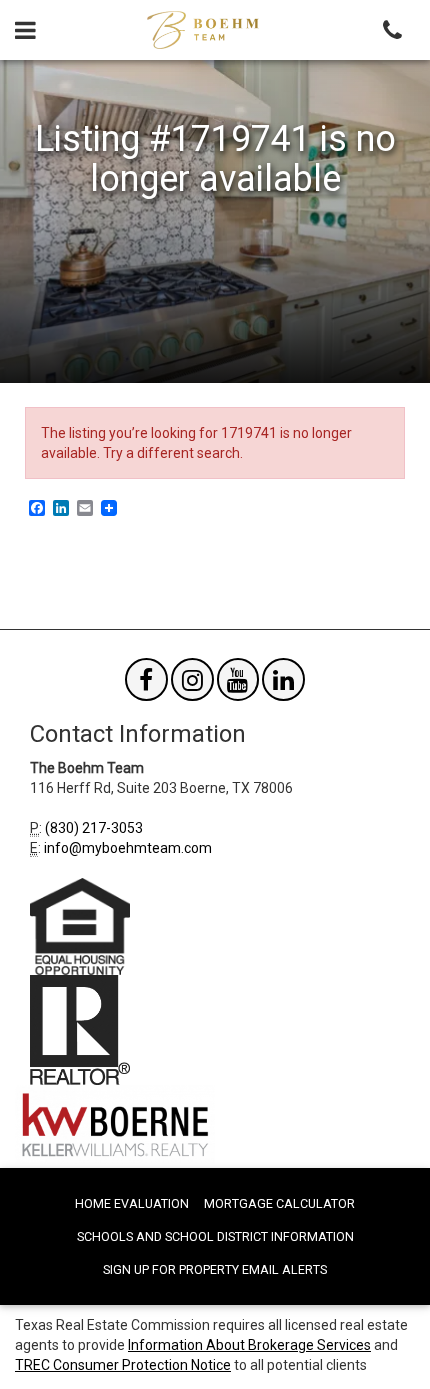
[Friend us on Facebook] (146, 684)
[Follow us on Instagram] (192, 684)
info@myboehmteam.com (128, 848)
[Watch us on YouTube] (238, 684)
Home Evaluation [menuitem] (132, 1203)
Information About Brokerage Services (249, 1345)
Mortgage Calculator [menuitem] (279, 1203)
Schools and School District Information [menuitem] (215, 1236)
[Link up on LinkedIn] (283, 684)
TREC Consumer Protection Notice (123, 1365)
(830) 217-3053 (94, 828)
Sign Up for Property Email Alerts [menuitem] (215, 1269)
